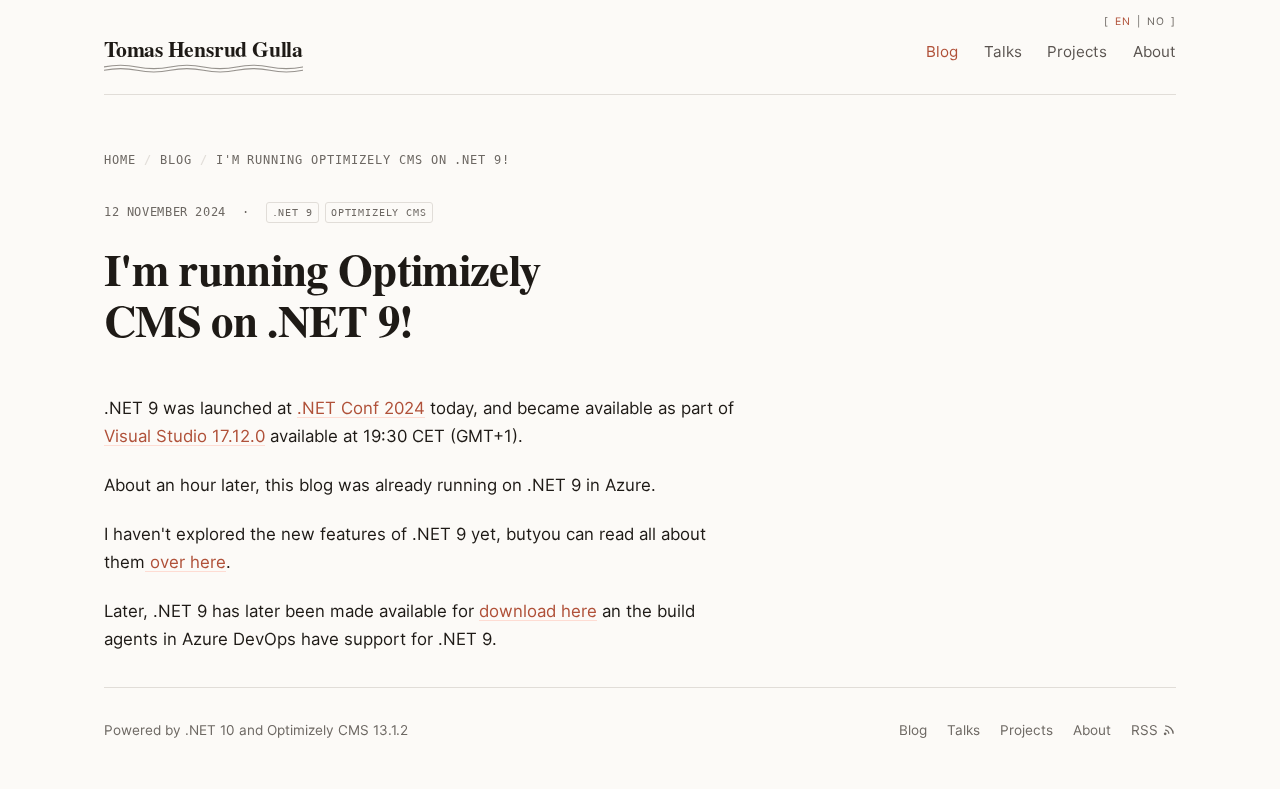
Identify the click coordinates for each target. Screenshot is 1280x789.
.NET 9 (292, 212)
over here (185, 562)
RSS (1144, 730)
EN (1122, 21)
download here (538, 611)
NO (1155, 21)
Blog (942, 51)
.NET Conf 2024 (361, 408)
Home (120, 160)
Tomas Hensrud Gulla (203, 48)
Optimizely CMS (379, 212)
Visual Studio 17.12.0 (184, 436)
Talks (1003, 51)
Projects (1077, 51)
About (1154, 51)
